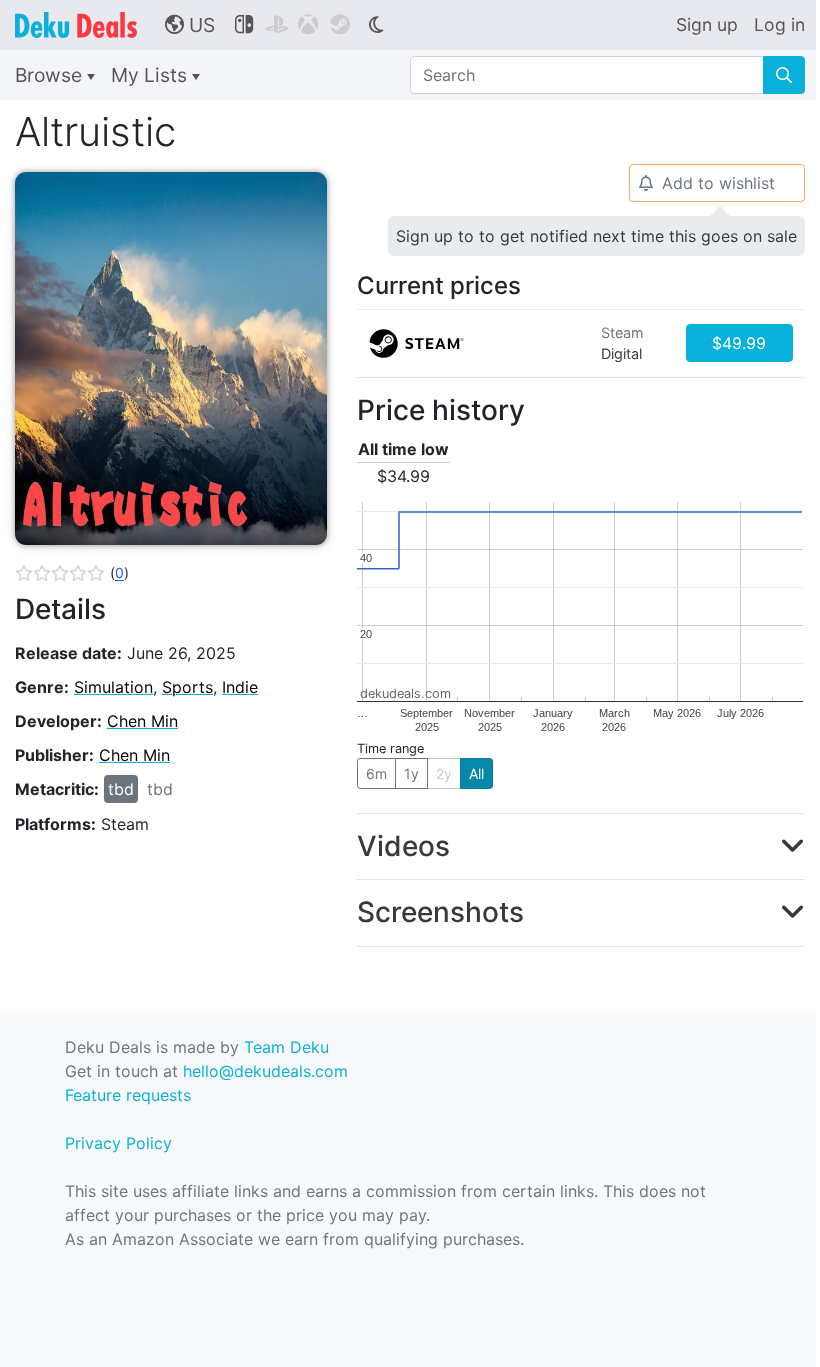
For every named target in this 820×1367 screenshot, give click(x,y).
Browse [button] (51, 75)
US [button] (190, 25)
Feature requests (128, 1095)
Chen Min (142, 721)
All (476, 773)
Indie (240, 687)
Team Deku (286, 1047)
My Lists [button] (151, 75)
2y (444, 773)
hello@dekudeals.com (265, 1071)
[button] (72, 573)
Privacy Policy (118, 1143)
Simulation (113, 687)
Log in (779, 24)
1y (411, 773)
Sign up (707, 24)
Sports (187, 687)
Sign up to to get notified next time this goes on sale (596, 236)
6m (376, 773)
